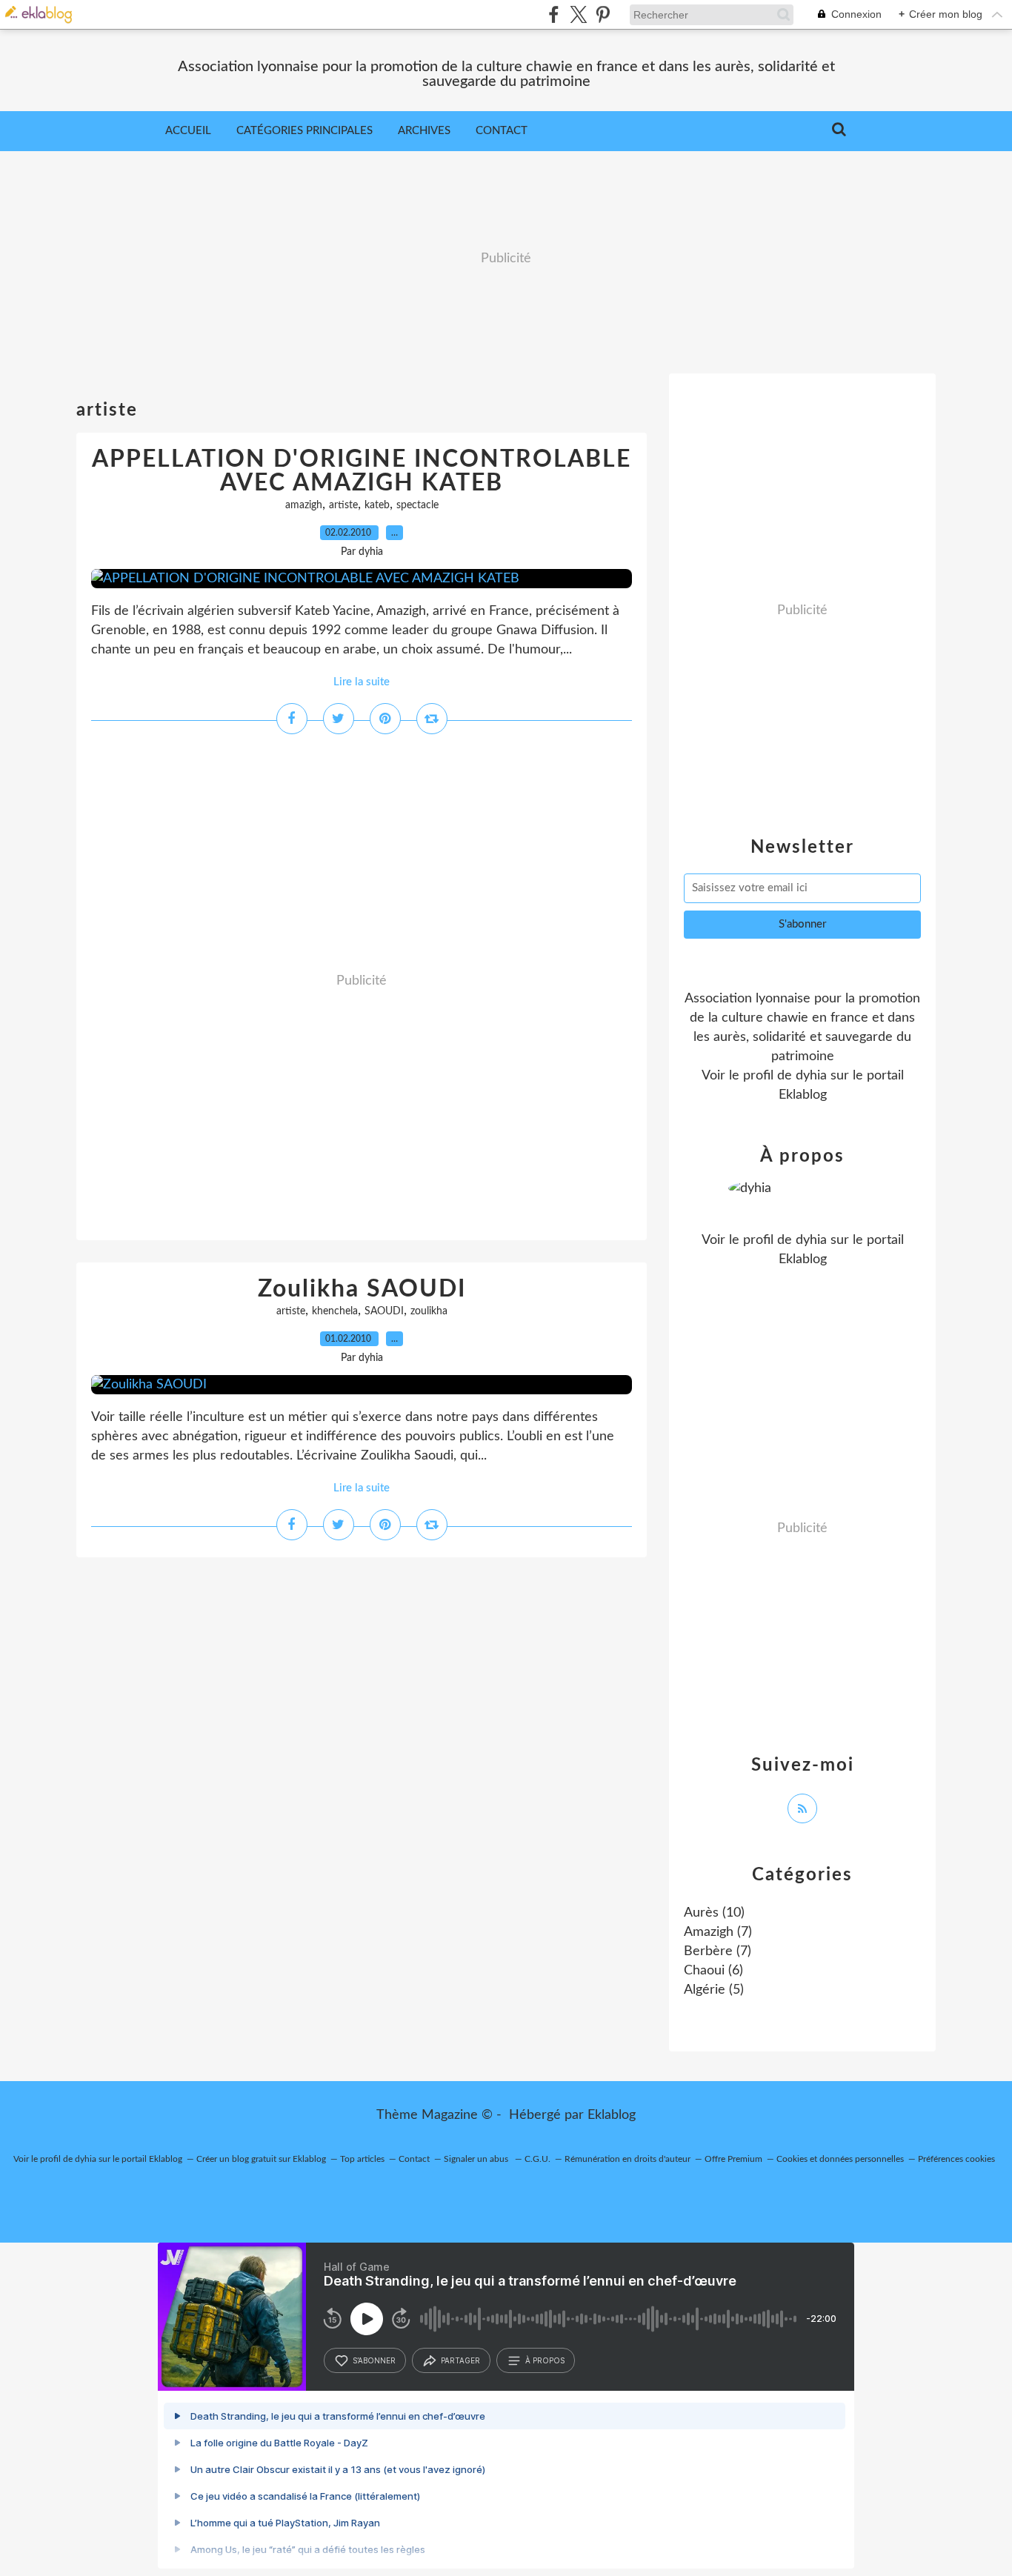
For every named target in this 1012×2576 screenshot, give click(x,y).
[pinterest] (603, 14)
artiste (343, 505)
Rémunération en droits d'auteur (627, 2159)
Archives (424, 131)
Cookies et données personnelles (840, 2159)
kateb (377, 505)
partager (460, 2360)
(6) (713, 1971)
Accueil (188, 131)
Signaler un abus (477, 2159)
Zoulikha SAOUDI (362, 1289)
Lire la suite (362, 682)
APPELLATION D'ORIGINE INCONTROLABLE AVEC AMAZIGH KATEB (362, 471)
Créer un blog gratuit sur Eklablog (261, 2159)
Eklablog (612, 2115)
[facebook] (554, 14)
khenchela (335, 1311)
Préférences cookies (956, 2159)
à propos (545, 2360)
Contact (502, 131)
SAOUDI (384, 1311)
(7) (718, 1932)
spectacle (417, 505)
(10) (714, 1913)
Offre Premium (733, 2159)
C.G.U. (537, 2159)
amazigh (304, 505)
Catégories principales (304, 131)
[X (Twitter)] (578, 14)
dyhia (811, 1076)
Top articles (362, 2159)
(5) (714, 1990)
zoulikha (429, 1311)
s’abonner (374, 2360)
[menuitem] (188, 131)
